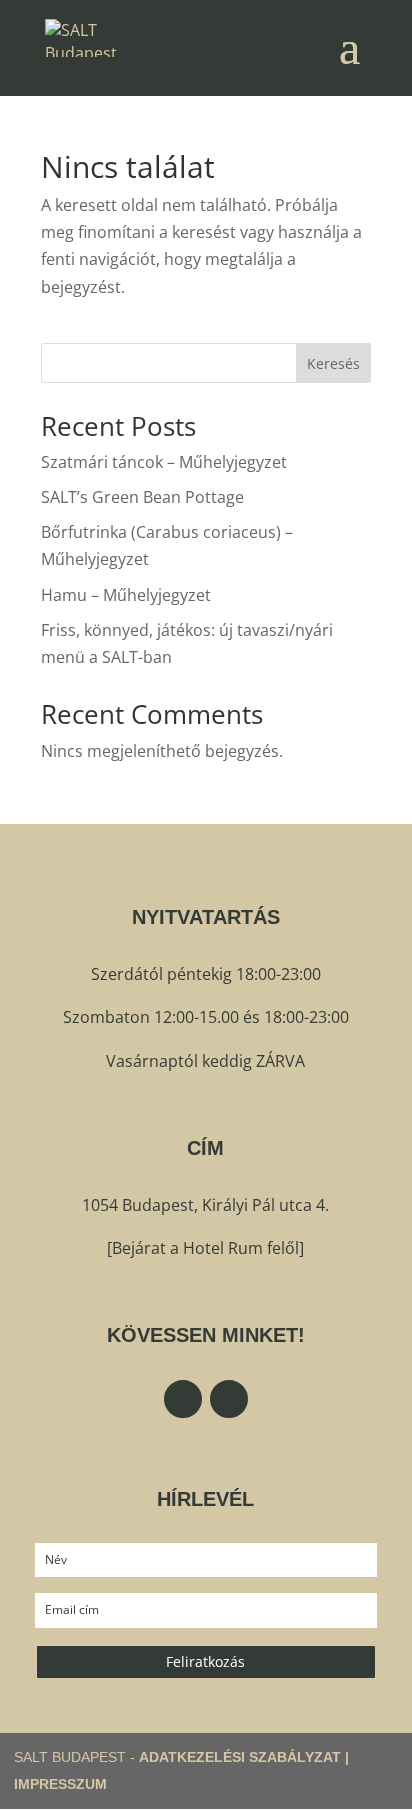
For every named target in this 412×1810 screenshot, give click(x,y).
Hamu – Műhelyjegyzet (126, 595)
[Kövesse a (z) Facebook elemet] (183, 1399)
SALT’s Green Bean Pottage (142, 497)
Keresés (333, 363)
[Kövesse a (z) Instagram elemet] (229, 1399)
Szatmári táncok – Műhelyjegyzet (164, 462)
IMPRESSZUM (60, 1784)
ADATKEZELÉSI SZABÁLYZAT (240, 1757)
